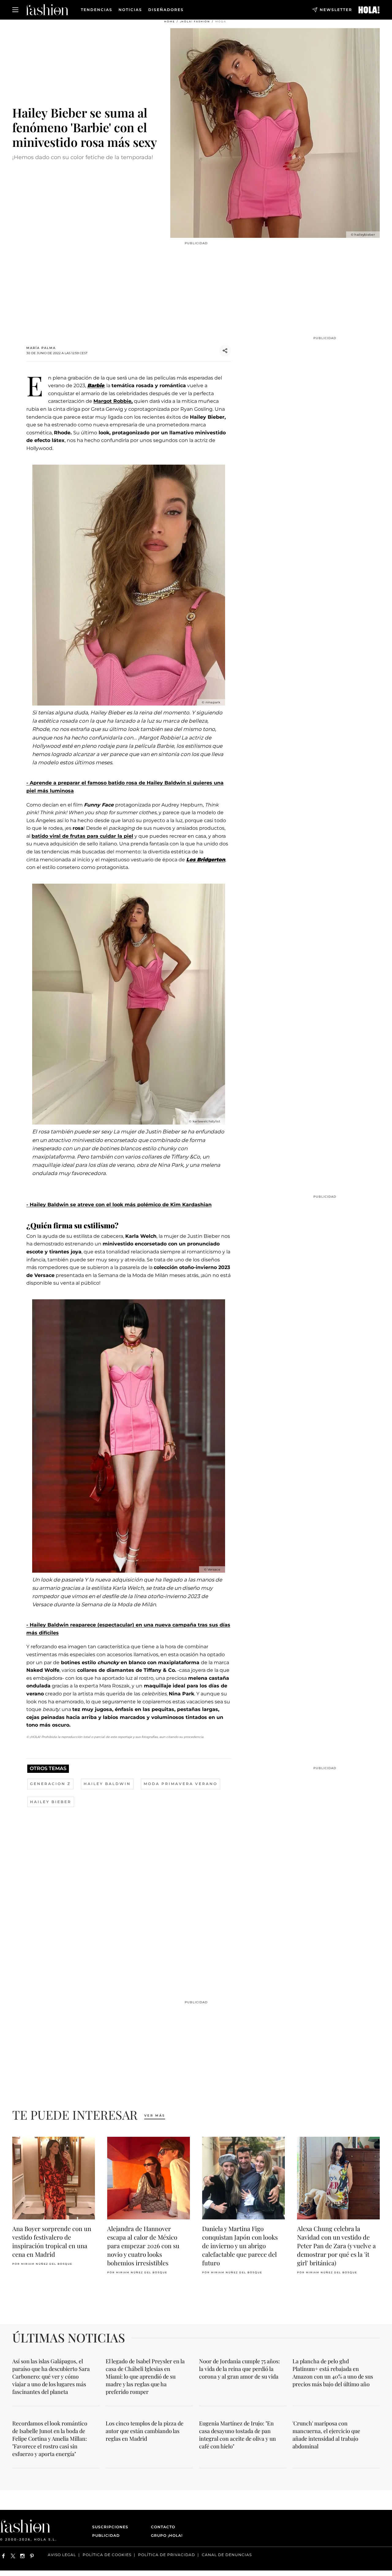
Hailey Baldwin (107, 1784)
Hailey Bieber (51, 1802)
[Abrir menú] (15, 10)
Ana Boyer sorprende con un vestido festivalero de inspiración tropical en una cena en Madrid (52, 2241)
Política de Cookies (107, 2555)
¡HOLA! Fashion (195, 21)
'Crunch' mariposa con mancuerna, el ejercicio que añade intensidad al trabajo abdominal (326, 2435)
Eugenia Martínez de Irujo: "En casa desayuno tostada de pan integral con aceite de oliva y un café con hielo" (237, 2435)
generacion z (50, 1784)
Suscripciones (110, 2527)
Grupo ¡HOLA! (167, 2535)
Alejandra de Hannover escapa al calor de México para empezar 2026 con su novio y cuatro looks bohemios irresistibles (143, 2246)
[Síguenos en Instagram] (23, 2556)
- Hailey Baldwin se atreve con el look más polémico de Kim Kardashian (119, 1205)
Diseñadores (166, 10)
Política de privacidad (167, 2555)
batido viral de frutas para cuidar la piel (82, 836)
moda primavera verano (181, 1784)
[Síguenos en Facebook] (4, 2556)
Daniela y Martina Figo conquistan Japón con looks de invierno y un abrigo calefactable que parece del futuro (240, 2246)
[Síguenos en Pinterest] (32, 2556)
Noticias (130, 10)
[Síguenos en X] (13, 2556)
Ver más (155, 2115)
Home (170, 21)
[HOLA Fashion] (47, 10)
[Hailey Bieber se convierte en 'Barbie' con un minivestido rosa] (369, 10)
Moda (221, 21)
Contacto (163, 2527)
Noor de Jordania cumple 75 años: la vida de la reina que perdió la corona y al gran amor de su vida (239, 2369)
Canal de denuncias (227, 2555)
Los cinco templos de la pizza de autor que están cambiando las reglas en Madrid (145, 2431)
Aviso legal (62, 2555)
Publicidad (106, 2535)
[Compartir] (225, 351)
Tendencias (97, 10)
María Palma (41, 348)
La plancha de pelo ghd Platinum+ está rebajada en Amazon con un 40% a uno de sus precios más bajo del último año (333, 2373)
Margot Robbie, (113, 401)
